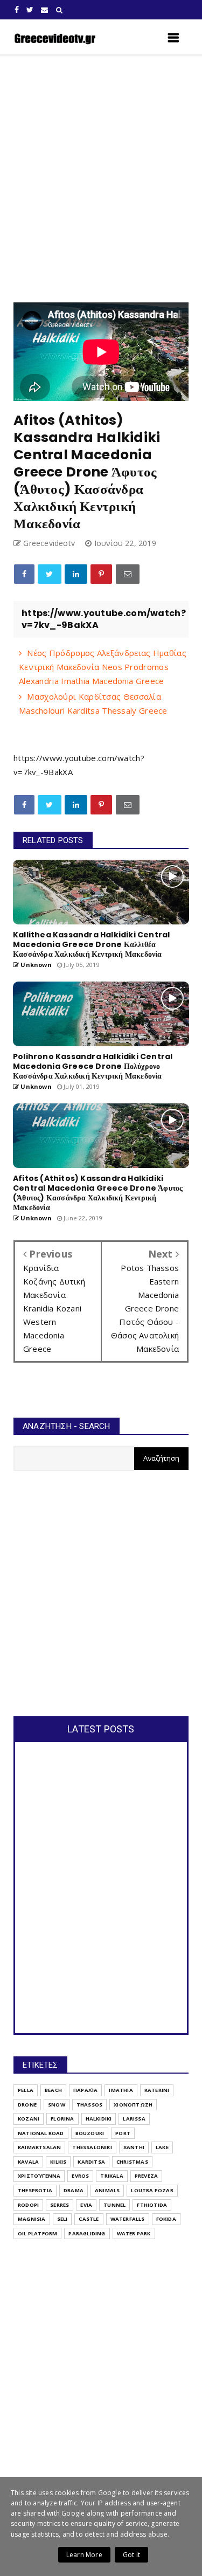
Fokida (166, 2219)
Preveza (146, 2176)
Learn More (84, 2555)
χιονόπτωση (133, 2105)
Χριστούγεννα (39, 2176)
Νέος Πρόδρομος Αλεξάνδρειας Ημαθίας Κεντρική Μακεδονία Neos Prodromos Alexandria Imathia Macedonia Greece (103, 667)
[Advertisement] (101, 179)
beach (53, 2090)
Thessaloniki (92, 2147)
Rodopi (28, 2205)
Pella (26, 2090)
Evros (80, 2176)
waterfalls (128, 2219)
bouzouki (90, 2133)
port (123, 2133)
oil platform (37, 2233)
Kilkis (58, 2162)
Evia (86, 2205)
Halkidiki (99, 2119)
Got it (131, 2555)
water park (134, 2233)
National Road (41, 2133)
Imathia (121, 2090)
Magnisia (32, 2219)
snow (57, 2105)
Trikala (112, 2176)
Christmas (132, 2162)
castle (89, 2219)
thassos (89, 2105)
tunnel (114, 2205)
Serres (60, 2205)
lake (162, 2147)
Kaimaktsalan (39, 2147)
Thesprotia (35, 2190)
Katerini (157, 2090)
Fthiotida (152, 2205)
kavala (28, 2162)
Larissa (134, 2119)
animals (107, 2190)
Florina (62, 2119)
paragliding (87, 2233)
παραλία (85, 2090)
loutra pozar (152, 2190)
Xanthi (134, 2147)
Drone (27, 2105)
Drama (74, 2190)
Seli (62, 2219)
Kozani (29, 2119)
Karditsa (91, 2162)
